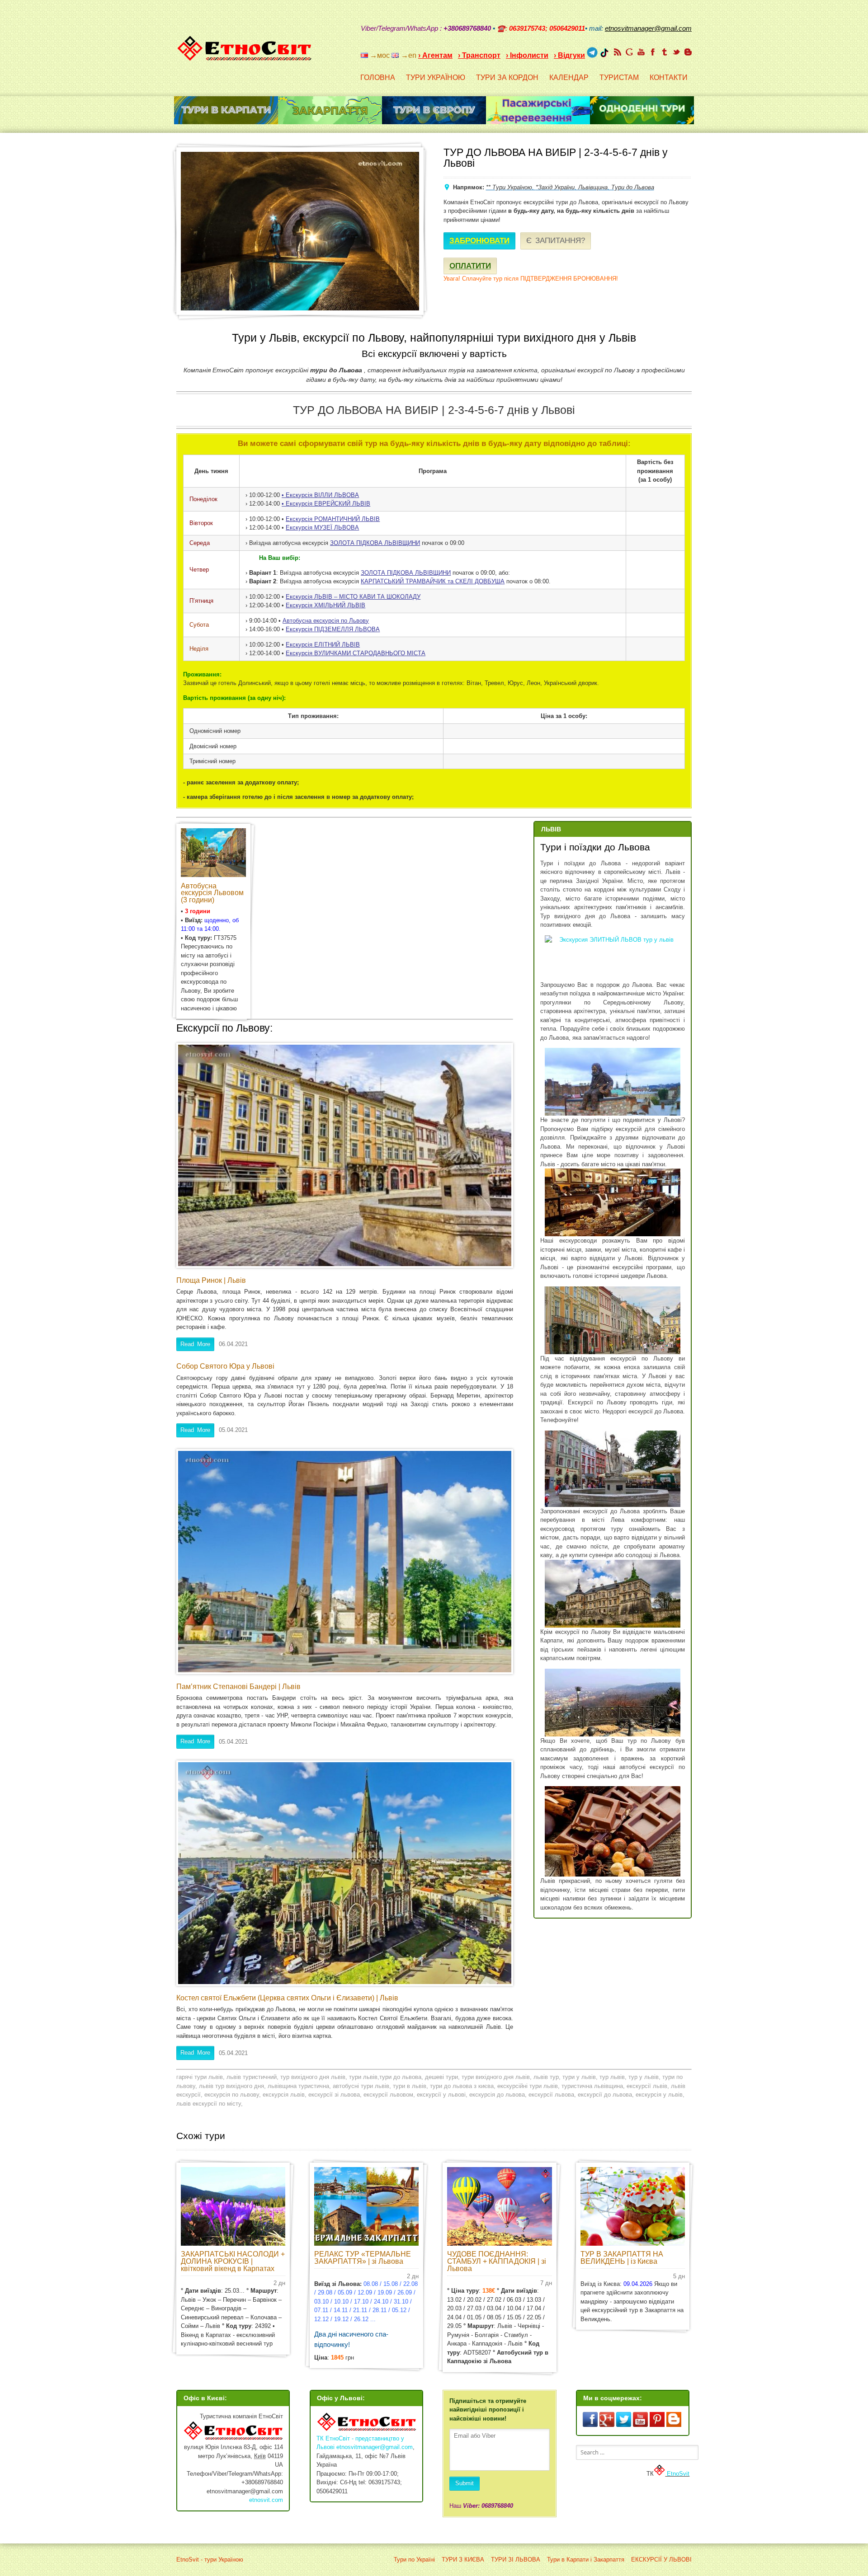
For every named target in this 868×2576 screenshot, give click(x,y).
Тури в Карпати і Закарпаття (586, 2560)
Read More (195, 1344)
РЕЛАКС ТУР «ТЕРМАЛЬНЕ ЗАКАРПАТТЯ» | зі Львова (363, 2258)
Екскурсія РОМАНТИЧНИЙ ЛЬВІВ (333, 519)
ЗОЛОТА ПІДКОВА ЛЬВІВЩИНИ (375, 543)
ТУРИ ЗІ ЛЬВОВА (516, 2560)
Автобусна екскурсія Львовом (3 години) (212, 893)
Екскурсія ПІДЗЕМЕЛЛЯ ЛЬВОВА (333, 629)
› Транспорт (479, 55)
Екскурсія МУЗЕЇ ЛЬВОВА (322, 528)
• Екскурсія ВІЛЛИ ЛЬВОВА (320, 495)
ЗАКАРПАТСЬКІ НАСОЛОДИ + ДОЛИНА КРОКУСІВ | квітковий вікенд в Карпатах (233, 2261)
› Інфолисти (527, 55)
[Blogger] (688, 52)
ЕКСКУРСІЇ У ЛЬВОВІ (661, 2560)
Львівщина (593, 187)
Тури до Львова (633, 187)
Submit (465, 2483)
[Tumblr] (665, 52)
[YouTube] (641, 52)
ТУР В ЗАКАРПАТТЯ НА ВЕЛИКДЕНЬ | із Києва (622, 2258)
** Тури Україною (509, 187)
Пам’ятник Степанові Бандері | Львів (238, 1687)
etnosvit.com (266, 2500)
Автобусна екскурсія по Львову (326, 621)
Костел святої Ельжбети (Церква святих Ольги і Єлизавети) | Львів (287, 1998)
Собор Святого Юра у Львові (225, 1366)
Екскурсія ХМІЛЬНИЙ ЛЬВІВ (325, 605)
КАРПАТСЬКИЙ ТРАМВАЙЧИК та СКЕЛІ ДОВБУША (433, 581)
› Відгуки (569, 55)
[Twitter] (676, 52)
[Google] (629, 52)
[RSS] (618, 52)
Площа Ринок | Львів (211, 1280)
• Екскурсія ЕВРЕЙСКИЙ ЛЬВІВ (326, 504)
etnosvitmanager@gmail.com (375, 2447)
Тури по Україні (414, 2560)
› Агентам (435, 55)
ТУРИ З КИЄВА (463, 2560)
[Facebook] (653, 52)
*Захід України (555, 187)
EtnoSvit (677, 2474)
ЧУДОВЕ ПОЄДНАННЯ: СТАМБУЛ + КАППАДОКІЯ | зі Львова (497, 2261)
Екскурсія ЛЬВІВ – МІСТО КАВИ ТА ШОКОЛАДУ (353, 597)
